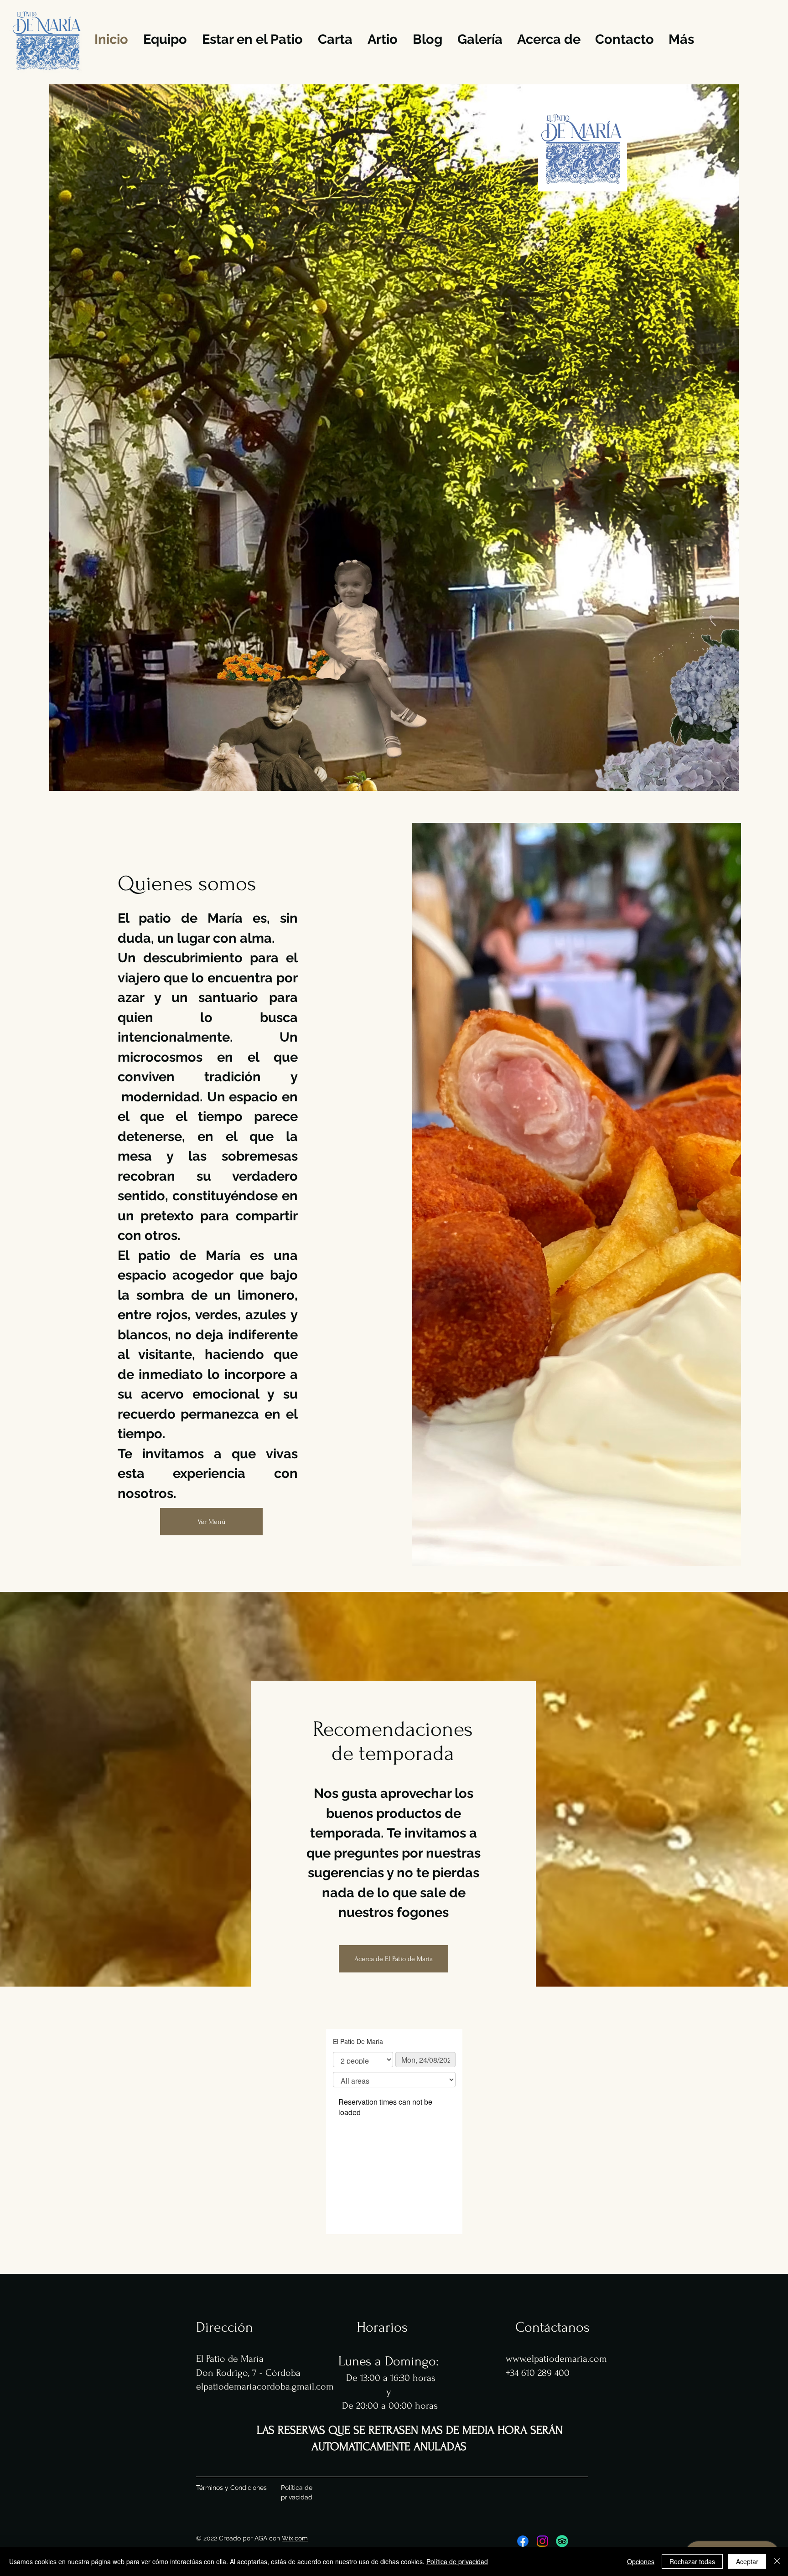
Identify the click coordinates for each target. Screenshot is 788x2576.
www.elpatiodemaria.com (556, 2359)
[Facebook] (523, 2541)
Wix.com (295, 2538)
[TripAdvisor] (562, 2541)
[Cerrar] (777, 2561)
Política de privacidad (457, 2561)
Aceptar (747, 2561)
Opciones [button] (641, 2561)
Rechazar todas (692, 2561)
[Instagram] (542, 2541)
